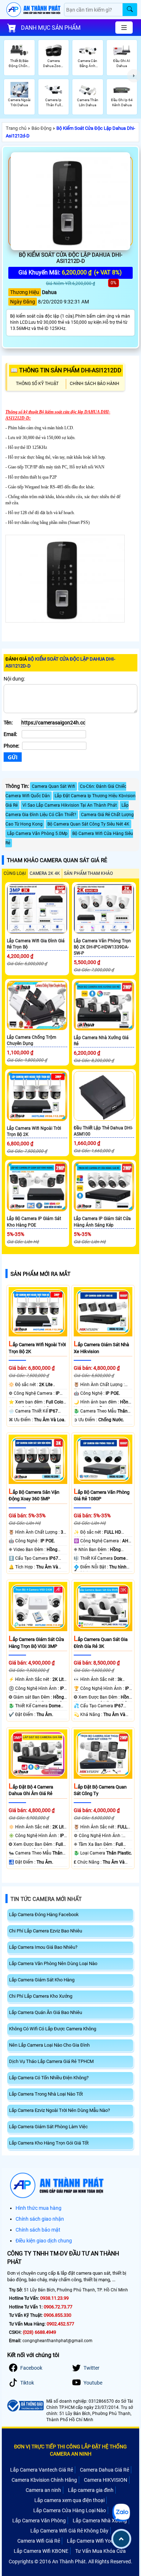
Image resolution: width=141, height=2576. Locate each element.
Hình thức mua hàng (39, 2208)
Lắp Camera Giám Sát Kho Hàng (42, 1980)
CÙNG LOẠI (15, 873)
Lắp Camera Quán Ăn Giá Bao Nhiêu (46, 2012)
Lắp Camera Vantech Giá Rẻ (42, 2470)
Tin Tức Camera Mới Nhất (46, 1899)
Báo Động (41, 128)
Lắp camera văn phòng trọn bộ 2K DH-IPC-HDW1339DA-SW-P (102, 947)
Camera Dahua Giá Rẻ (104, 2470)
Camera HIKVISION (106, 2480)
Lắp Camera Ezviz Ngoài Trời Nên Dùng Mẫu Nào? (59, 2110)
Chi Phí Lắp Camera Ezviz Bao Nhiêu (46, 1931)
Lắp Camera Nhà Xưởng (100, 2521)
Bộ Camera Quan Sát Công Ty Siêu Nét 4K (88, 824)
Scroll (121, 2539)
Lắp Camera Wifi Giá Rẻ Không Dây (69, 2531)
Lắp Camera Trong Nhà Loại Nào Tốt (46, 2094)
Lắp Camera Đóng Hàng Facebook (44, 1915)
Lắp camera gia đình (91, 2490)
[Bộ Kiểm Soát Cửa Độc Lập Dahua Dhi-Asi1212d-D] (70, 201)
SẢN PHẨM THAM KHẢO (88, 873)
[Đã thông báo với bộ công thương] (25, 2406)
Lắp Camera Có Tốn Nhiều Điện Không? (49, 2078)
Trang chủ (16, 128)
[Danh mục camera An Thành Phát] (124, 28)
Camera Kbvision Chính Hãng (44, 2480)
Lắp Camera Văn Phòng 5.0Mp (37, 834)
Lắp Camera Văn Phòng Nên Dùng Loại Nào (53, 1963)
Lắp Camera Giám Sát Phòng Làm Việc (48, 2127)
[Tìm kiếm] (130, 10)
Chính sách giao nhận (40, 2219)
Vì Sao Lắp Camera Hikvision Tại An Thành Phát (70, 805)
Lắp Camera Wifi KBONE (41, 2551)
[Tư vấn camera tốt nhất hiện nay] (134, 76)
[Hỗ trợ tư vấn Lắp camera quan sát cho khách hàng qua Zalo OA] (121, 2513)
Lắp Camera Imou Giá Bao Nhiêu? (43, 1947)
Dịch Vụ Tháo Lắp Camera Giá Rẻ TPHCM (51, 2061)
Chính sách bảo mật (38, 2230)
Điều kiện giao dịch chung (44, 2241)
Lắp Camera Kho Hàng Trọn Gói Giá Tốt (49, 2143)
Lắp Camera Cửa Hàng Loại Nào (70, 2510)
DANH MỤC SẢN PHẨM (51, 28)
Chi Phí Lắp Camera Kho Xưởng (41, 1996)
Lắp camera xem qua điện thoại (69, 2500)
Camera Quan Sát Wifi (54, 786)
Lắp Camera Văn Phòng (39, 2521)
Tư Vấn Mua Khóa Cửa (101, 2551)
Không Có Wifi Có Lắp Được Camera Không (53, 2029)
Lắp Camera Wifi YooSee (94, 2541)
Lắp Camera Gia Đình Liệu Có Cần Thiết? (67, 810)
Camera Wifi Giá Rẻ (39, 2541)
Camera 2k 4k (45, 873)
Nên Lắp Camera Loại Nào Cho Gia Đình (49, 2045)
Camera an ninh (43, 2490)
